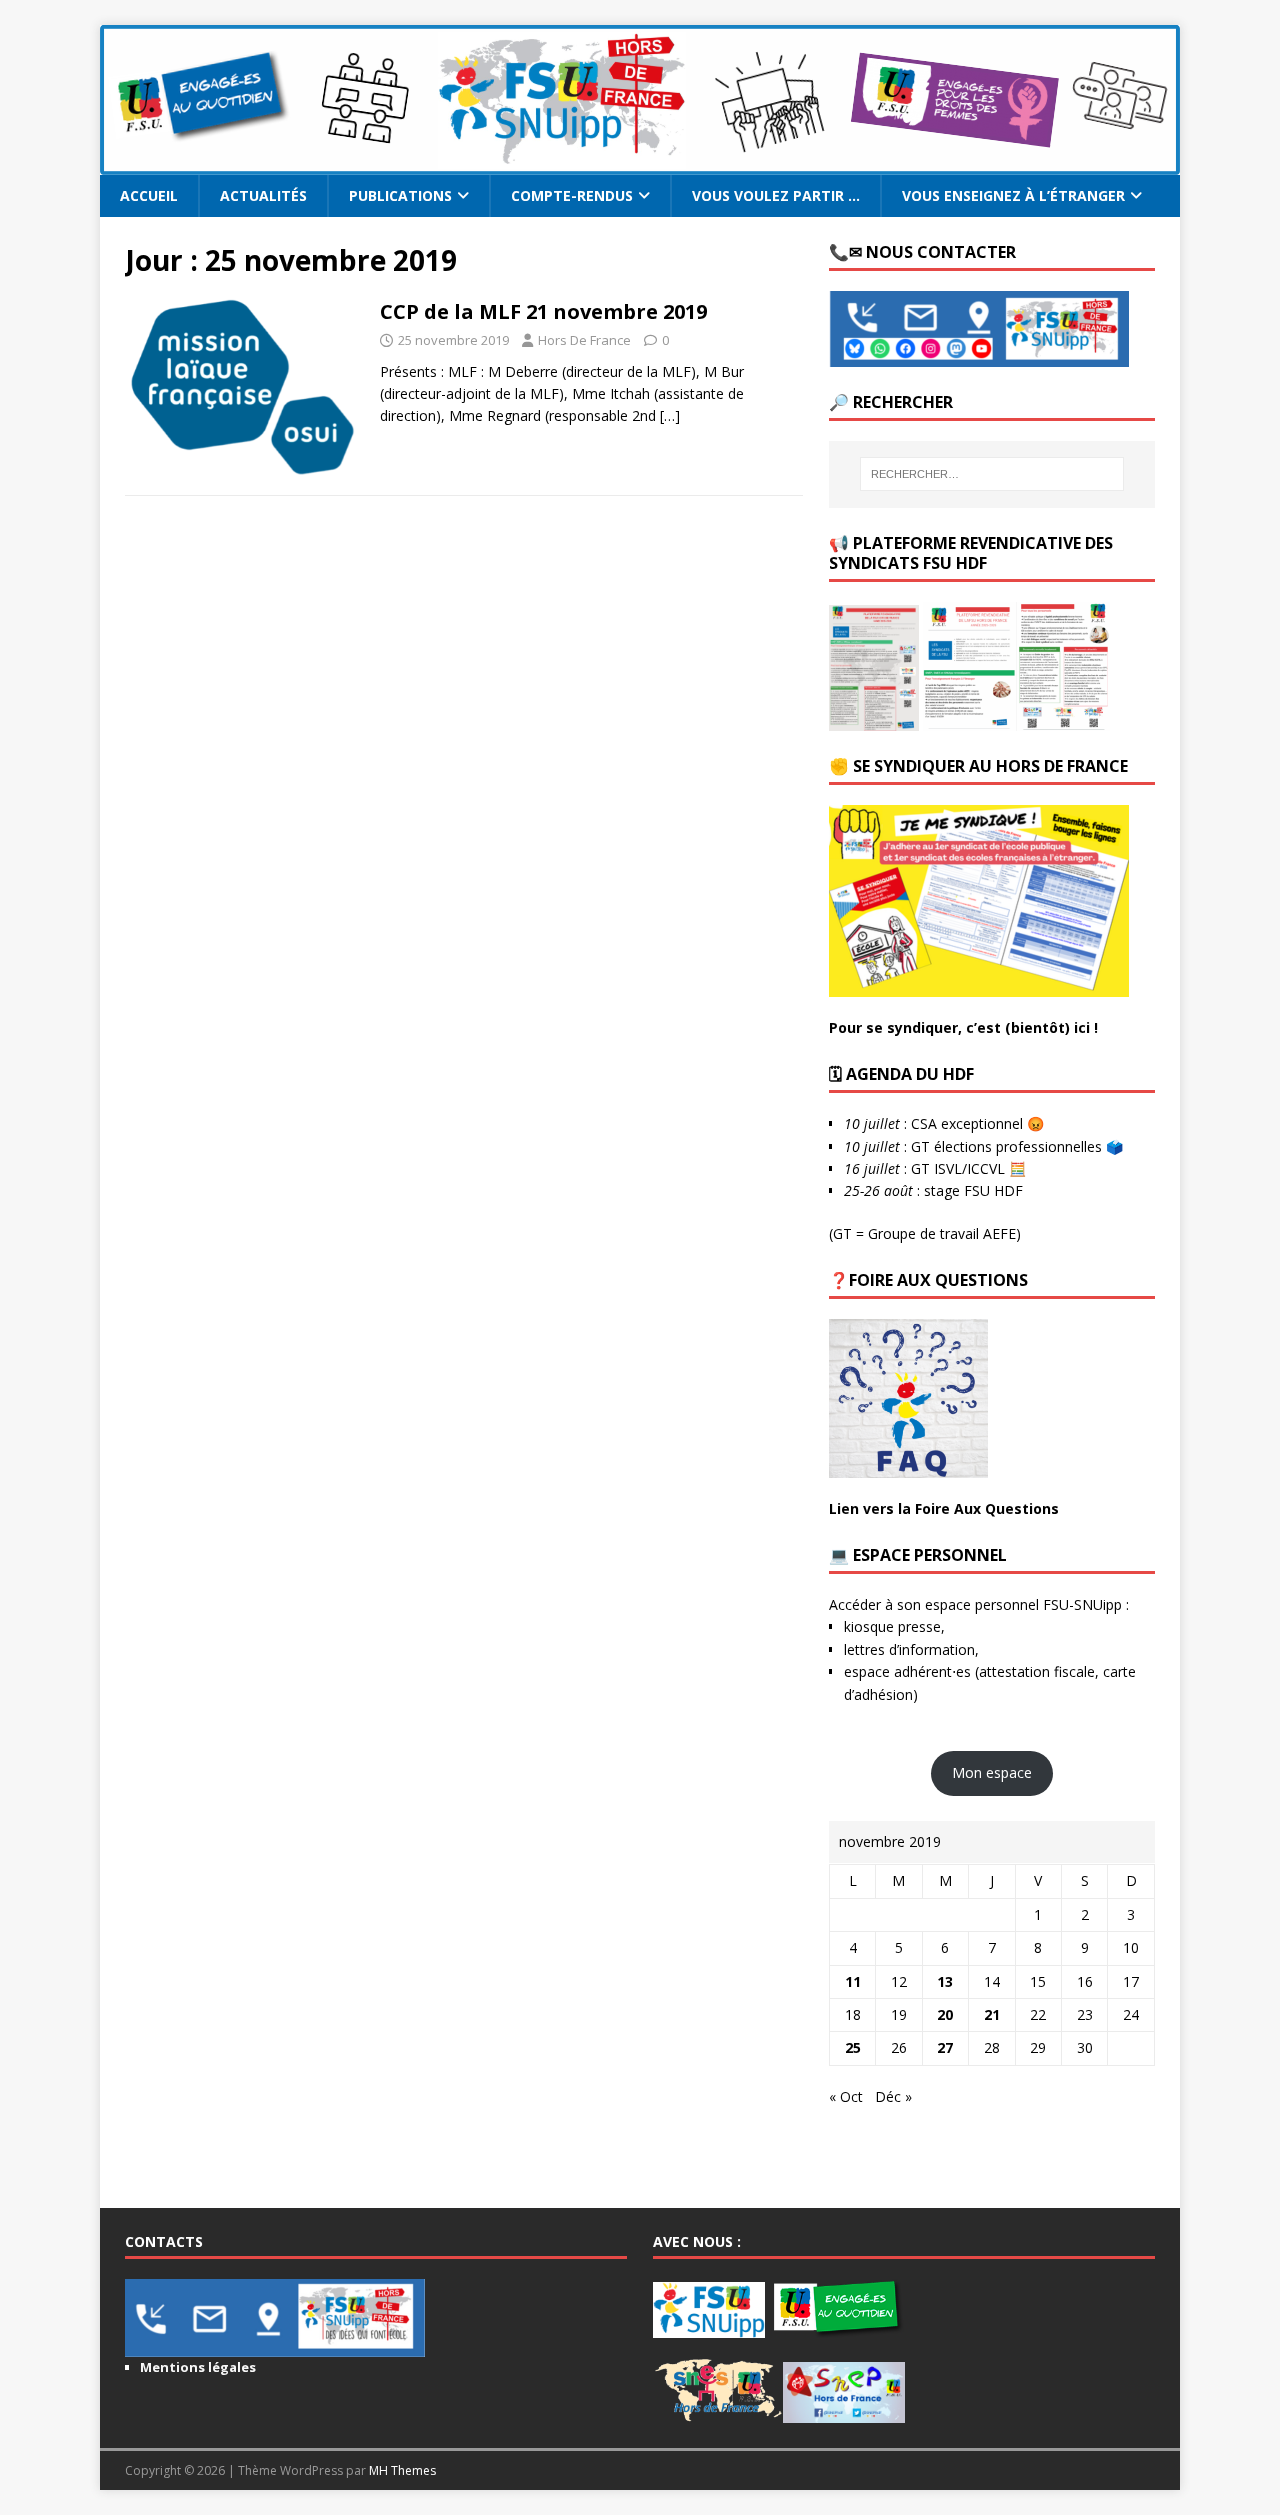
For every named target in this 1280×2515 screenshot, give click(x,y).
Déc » (893, 2096)
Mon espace (992, 1772)
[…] (670, 415)
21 (992, 2014)
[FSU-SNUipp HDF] (640, 163)
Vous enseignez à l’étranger (1013, 195)
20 (945, 2014)
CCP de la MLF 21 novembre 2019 (543, 311)
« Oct (846, 2096)
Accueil (149, 195)
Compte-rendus (572, 195)
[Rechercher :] (992, 474)
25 (853, 2047)
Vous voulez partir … (776, 195)
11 (853, 1981)
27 (945, 2047)
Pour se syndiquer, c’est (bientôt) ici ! (963, 1027)
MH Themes (402, 2470)
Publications (400, 195)
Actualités (263, 195)
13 (945, 1981)
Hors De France (584, 340)
